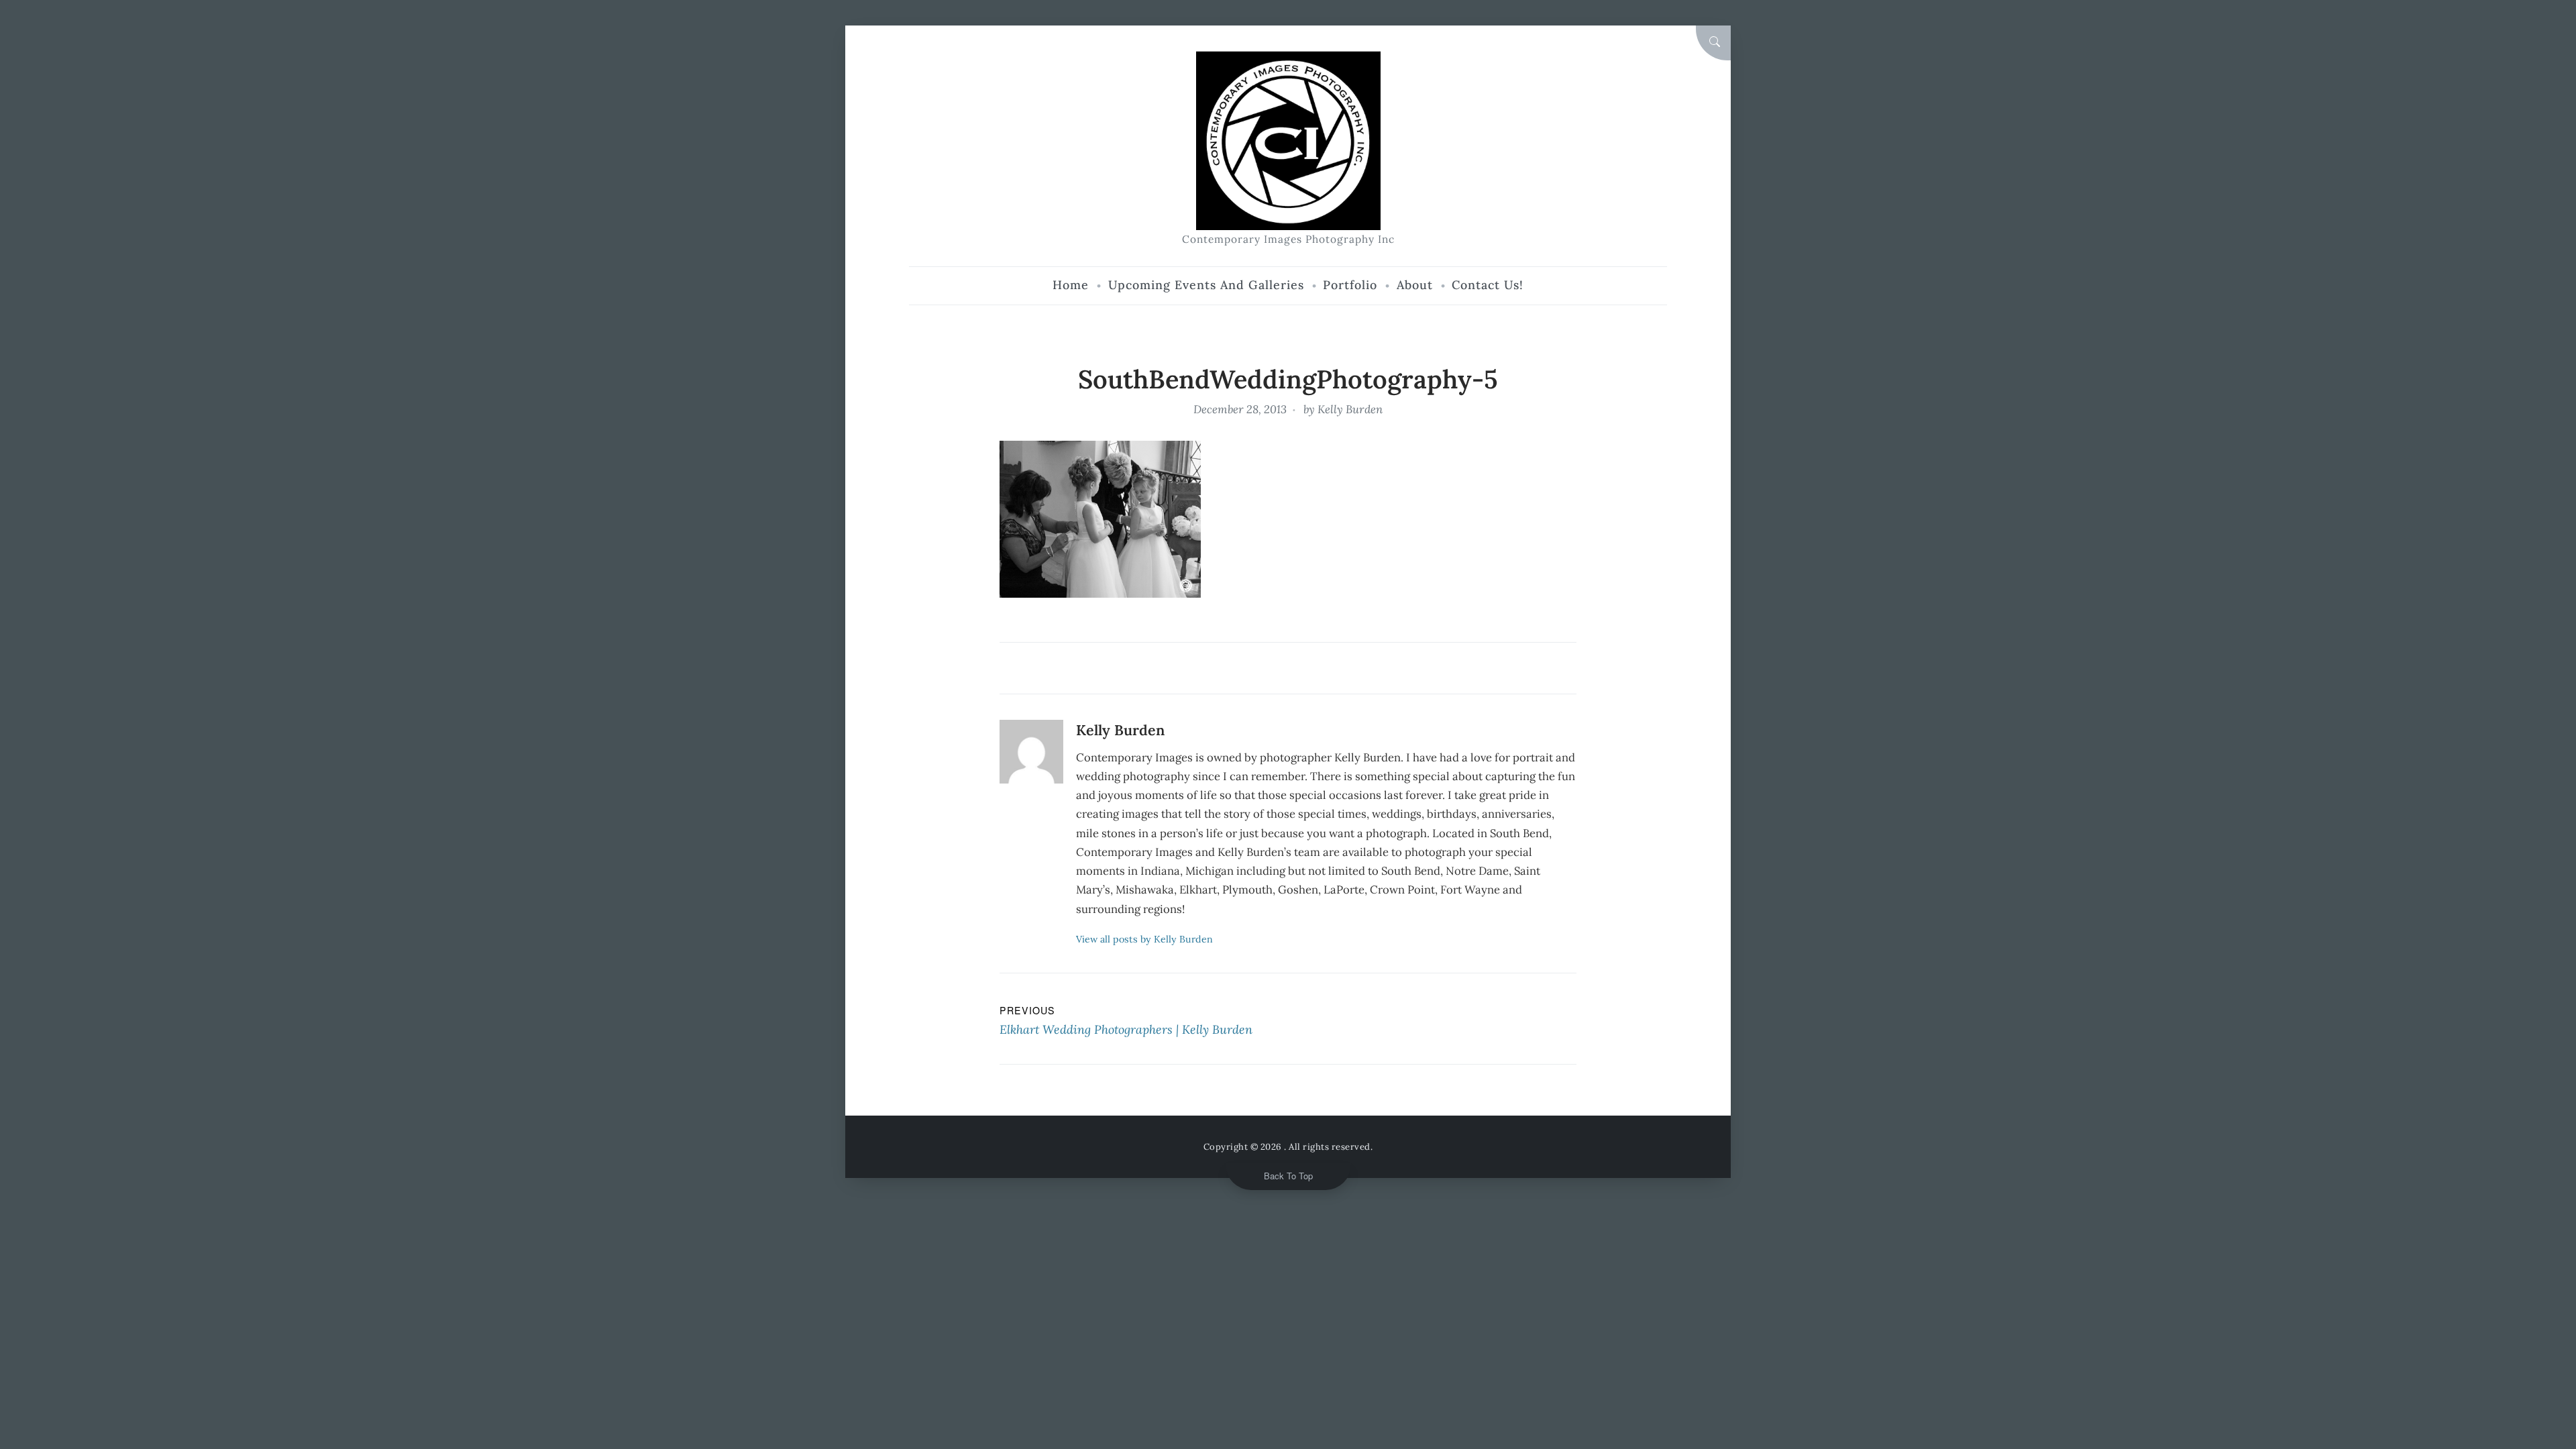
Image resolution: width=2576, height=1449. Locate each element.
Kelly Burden (1350, 409)
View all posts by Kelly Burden (1144, 939)
